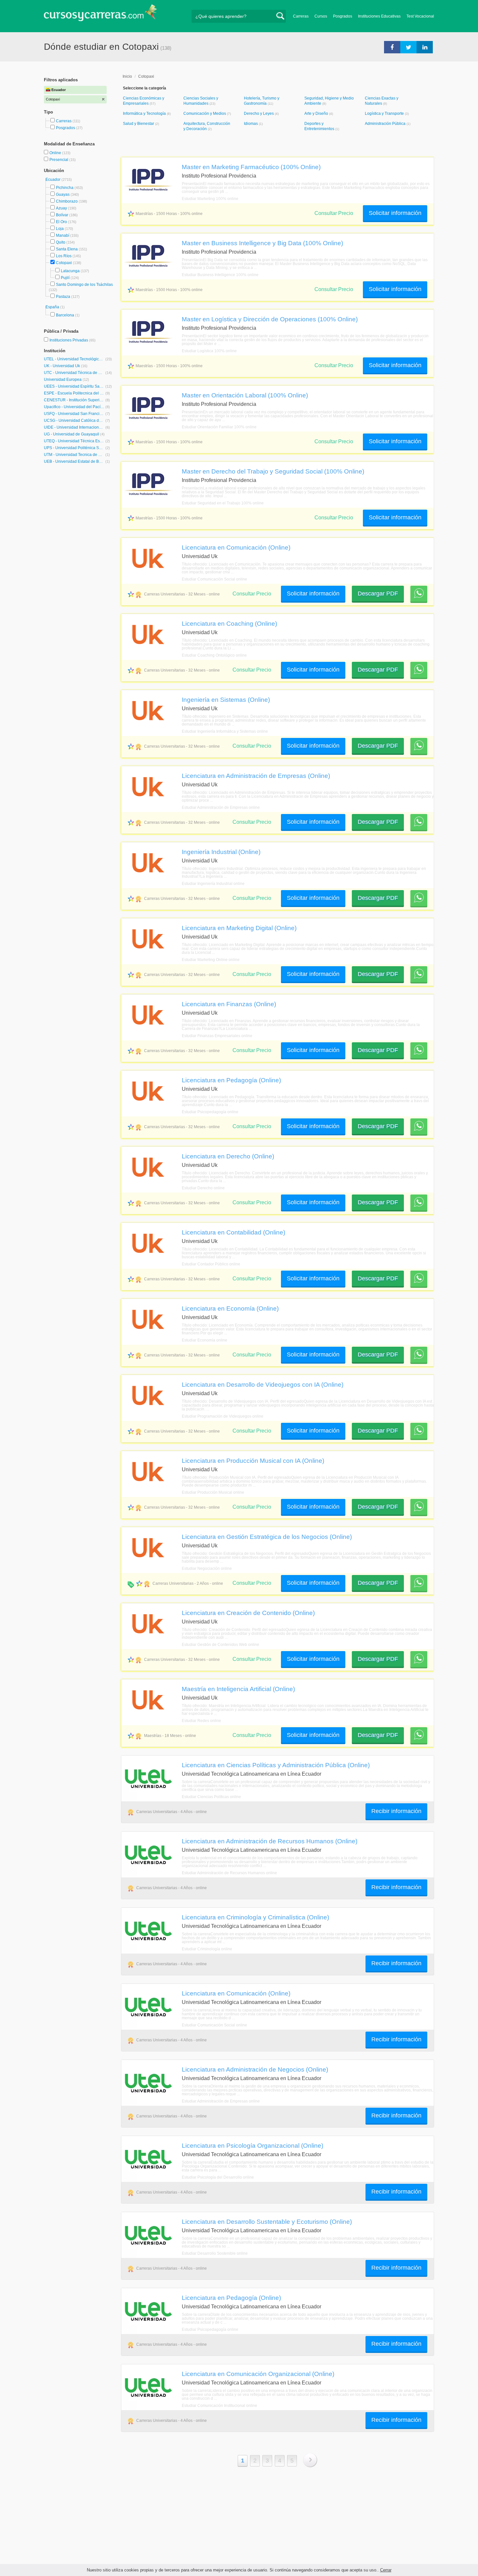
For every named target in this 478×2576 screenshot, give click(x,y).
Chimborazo (67, 201)
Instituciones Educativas (379, 16)
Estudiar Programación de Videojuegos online (223, 1416)
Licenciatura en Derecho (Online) (228, 1156)
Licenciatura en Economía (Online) (230, 1308)
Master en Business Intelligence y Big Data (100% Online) (262, 243)
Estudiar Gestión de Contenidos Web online (220, 1645)
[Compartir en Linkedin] (425, 47)
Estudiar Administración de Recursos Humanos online (229, 1873)
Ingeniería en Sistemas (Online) (226, 700)
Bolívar (62, 215)
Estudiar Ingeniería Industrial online (213, 884)
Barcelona (65, 315)
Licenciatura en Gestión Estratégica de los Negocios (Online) (267, 1537)
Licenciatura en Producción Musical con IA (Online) (253, 1461)
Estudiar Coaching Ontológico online (214, 655)
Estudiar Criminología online (207, 1949)
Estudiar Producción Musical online (213, 1492)
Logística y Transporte (385, 113)
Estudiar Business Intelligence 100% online (220, 275)
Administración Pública (386, 124)
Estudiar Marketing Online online (211, 960)
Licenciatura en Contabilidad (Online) (233, 1232)
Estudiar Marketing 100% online (210, 199)
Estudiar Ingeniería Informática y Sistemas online (225, 731)
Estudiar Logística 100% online (209, 351)
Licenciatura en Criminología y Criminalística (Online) (255, 1917)
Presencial (59, 160)
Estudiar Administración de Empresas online (221, 808)
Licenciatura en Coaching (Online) (229, 623)
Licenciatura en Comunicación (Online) (236, 547)
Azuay (61, 208)
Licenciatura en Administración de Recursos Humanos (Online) (270, 1841)
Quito (61, 242)
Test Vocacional (420, 16)
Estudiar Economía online (205, 1340)
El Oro (61, 222)
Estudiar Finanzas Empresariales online (217, 1036)
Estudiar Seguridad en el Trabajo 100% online (223, 503)
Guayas (63, 194)
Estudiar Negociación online (207, 1568)
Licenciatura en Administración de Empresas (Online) (256, 776)
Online (56, 153)
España (53, 307)
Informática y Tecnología (145, 113)
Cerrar (386, 2570)
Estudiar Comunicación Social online (214, 579)
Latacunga (70, 271)
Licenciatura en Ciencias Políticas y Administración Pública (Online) (276, 1765)
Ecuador (53, 180)
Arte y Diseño (317, 113)
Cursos (321, 16)
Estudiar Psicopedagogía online (210, 1112)
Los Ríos (64, 256)
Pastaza (63, 297)
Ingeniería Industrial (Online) (221, 852)
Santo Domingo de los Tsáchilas (84, 285)
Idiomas (251, 124)
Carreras (301, 16)
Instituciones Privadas (73, 340)
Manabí (63, 235)
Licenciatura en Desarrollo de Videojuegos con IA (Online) (263, 1384)
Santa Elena (67, 249)
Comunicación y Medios (205, 113)
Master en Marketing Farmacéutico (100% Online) (251, 167)
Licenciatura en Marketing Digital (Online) (239, 928)
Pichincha (65, 188)
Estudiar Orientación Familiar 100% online (219, 427)
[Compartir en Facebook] (392, 47)
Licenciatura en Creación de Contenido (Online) (248, 1613)
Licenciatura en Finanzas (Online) (229, 1004)
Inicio (127, 76)
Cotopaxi (64, 263)
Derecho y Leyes (259, 113)
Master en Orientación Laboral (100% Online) (245, 395)
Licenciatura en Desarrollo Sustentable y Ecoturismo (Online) (267, 2222)
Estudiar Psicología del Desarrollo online (218, 2177)
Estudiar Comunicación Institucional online (219, 2406)
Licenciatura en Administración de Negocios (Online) (255, 2069)
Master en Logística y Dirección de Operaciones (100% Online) (270, 319)
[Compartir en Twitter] (408, 47)
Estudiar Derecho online (203, 1188)
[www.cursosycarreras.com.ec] (100, 15)
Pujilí (65, 278)
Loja (60, 229)
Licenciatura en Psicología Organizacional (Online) (252, 2145)
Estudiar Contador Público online (211, 1264)
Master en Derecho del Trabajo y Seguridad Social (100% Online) (273, 471)
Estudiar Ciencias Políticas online (211, 1797)
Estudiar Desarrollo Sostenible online (215, 2253)
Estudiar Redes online (201, 1721)
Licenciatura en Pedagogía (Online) (231, 1080)
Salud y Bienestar (139, 124)
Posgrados (343, 16)
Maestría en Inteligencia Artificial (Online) (238, 1689)
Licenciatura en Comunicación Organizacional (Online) (258, 2374)
